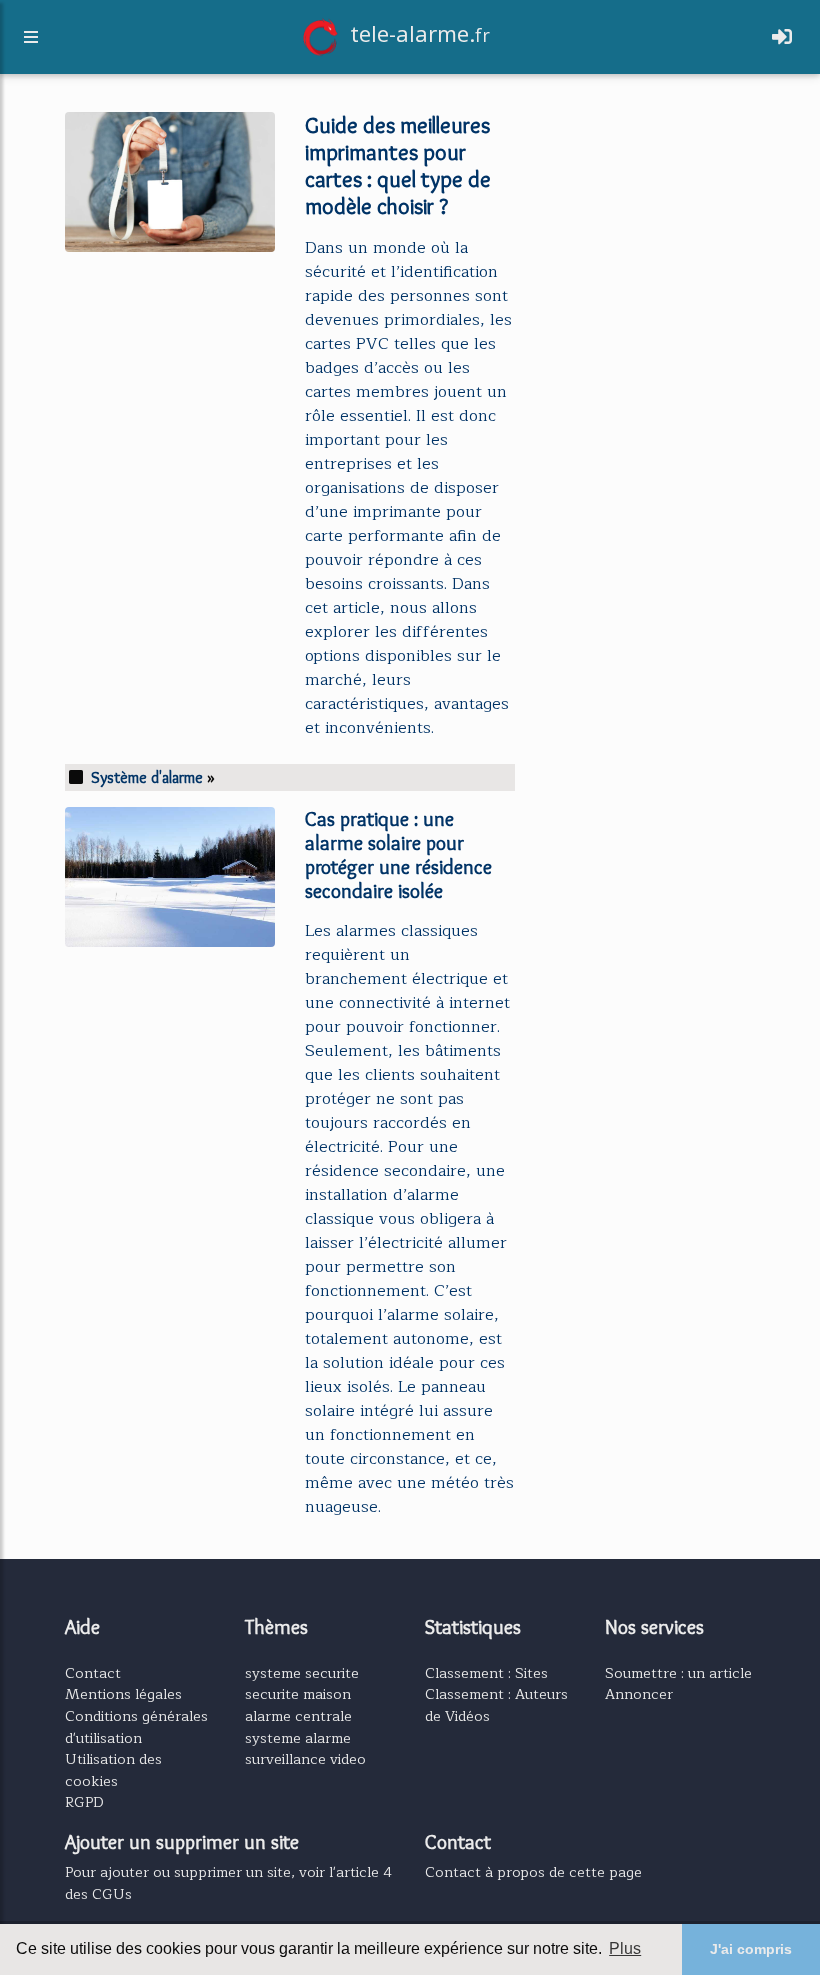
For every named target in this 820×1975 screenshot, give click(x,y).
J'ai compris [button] (751, 1949)
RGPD (84, 1802)
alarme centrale (298, 1716)
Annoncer (639, 1694)
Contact (93, 1673)
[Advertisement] (650, 204)
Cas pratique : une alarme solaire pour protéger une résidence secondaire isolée (398, 855)
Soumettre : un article (678, 1673)
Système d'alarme (147, 777)
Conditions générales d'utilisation (136, 1727)
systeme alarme (298, 1738)
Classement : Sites (486, 1673)
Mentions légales (123, 1694)
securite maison (298, 1694)
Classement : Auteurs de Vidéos (496, 1705)
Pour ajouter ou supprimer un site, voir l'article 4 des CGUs (228, 1883)
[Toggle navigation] (782, 37)
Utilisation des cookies (113, 1770)
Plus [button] (625, 1948)
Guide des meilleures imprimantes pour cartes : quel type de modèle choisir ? (398, 165)
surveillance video (305, 1759)
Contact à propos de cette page (533, 1872)
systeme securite (302, 1673)
